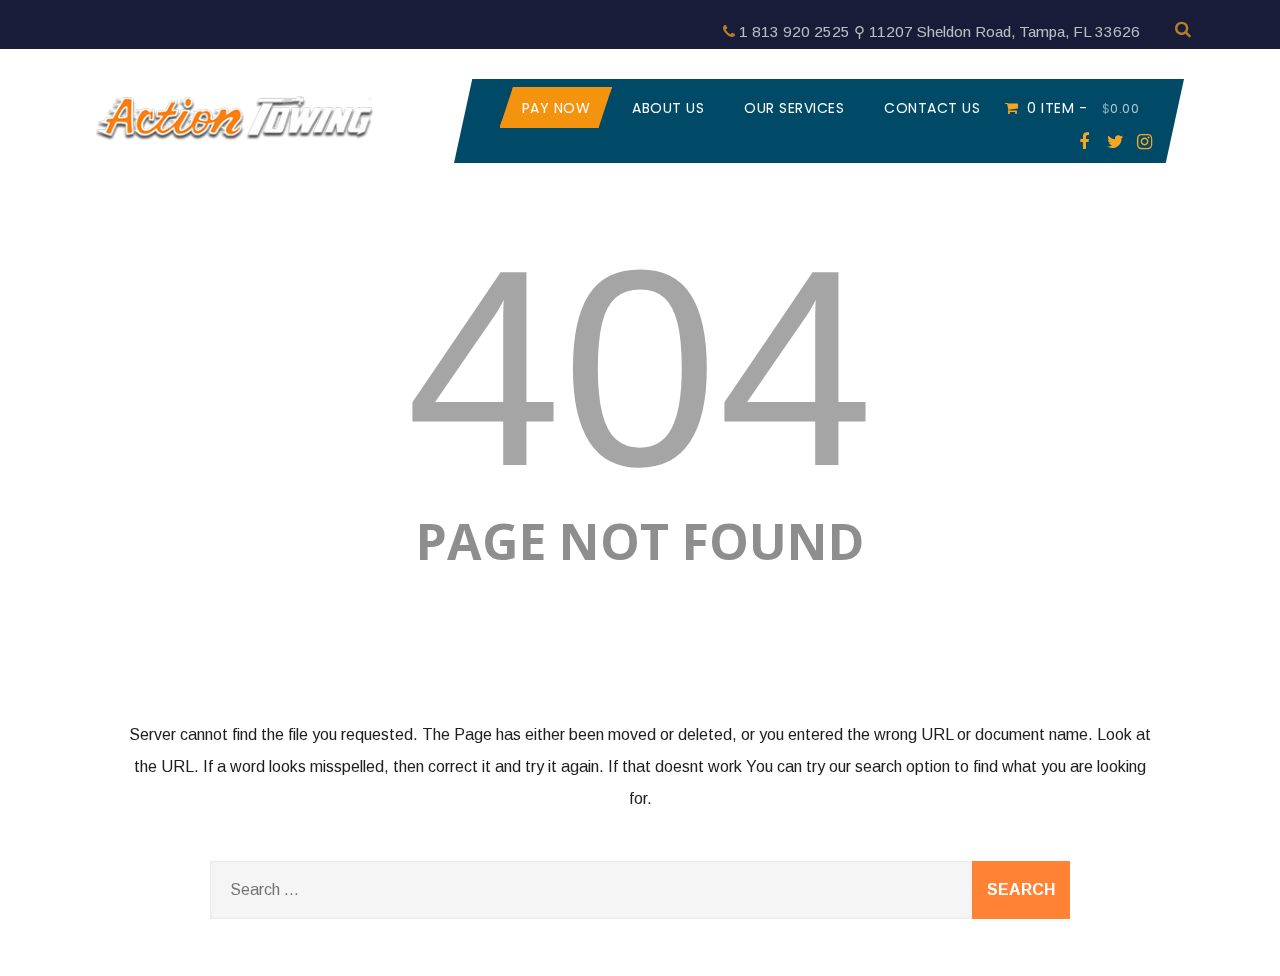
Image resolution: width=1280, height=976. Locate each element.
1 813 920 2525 (794, 31)
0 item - (1083, 108)
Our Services (794, 108)
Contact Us (932, 108)
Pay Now (556, 108)
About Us (668, 108)
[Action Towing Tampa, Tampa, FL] (235, 146)
